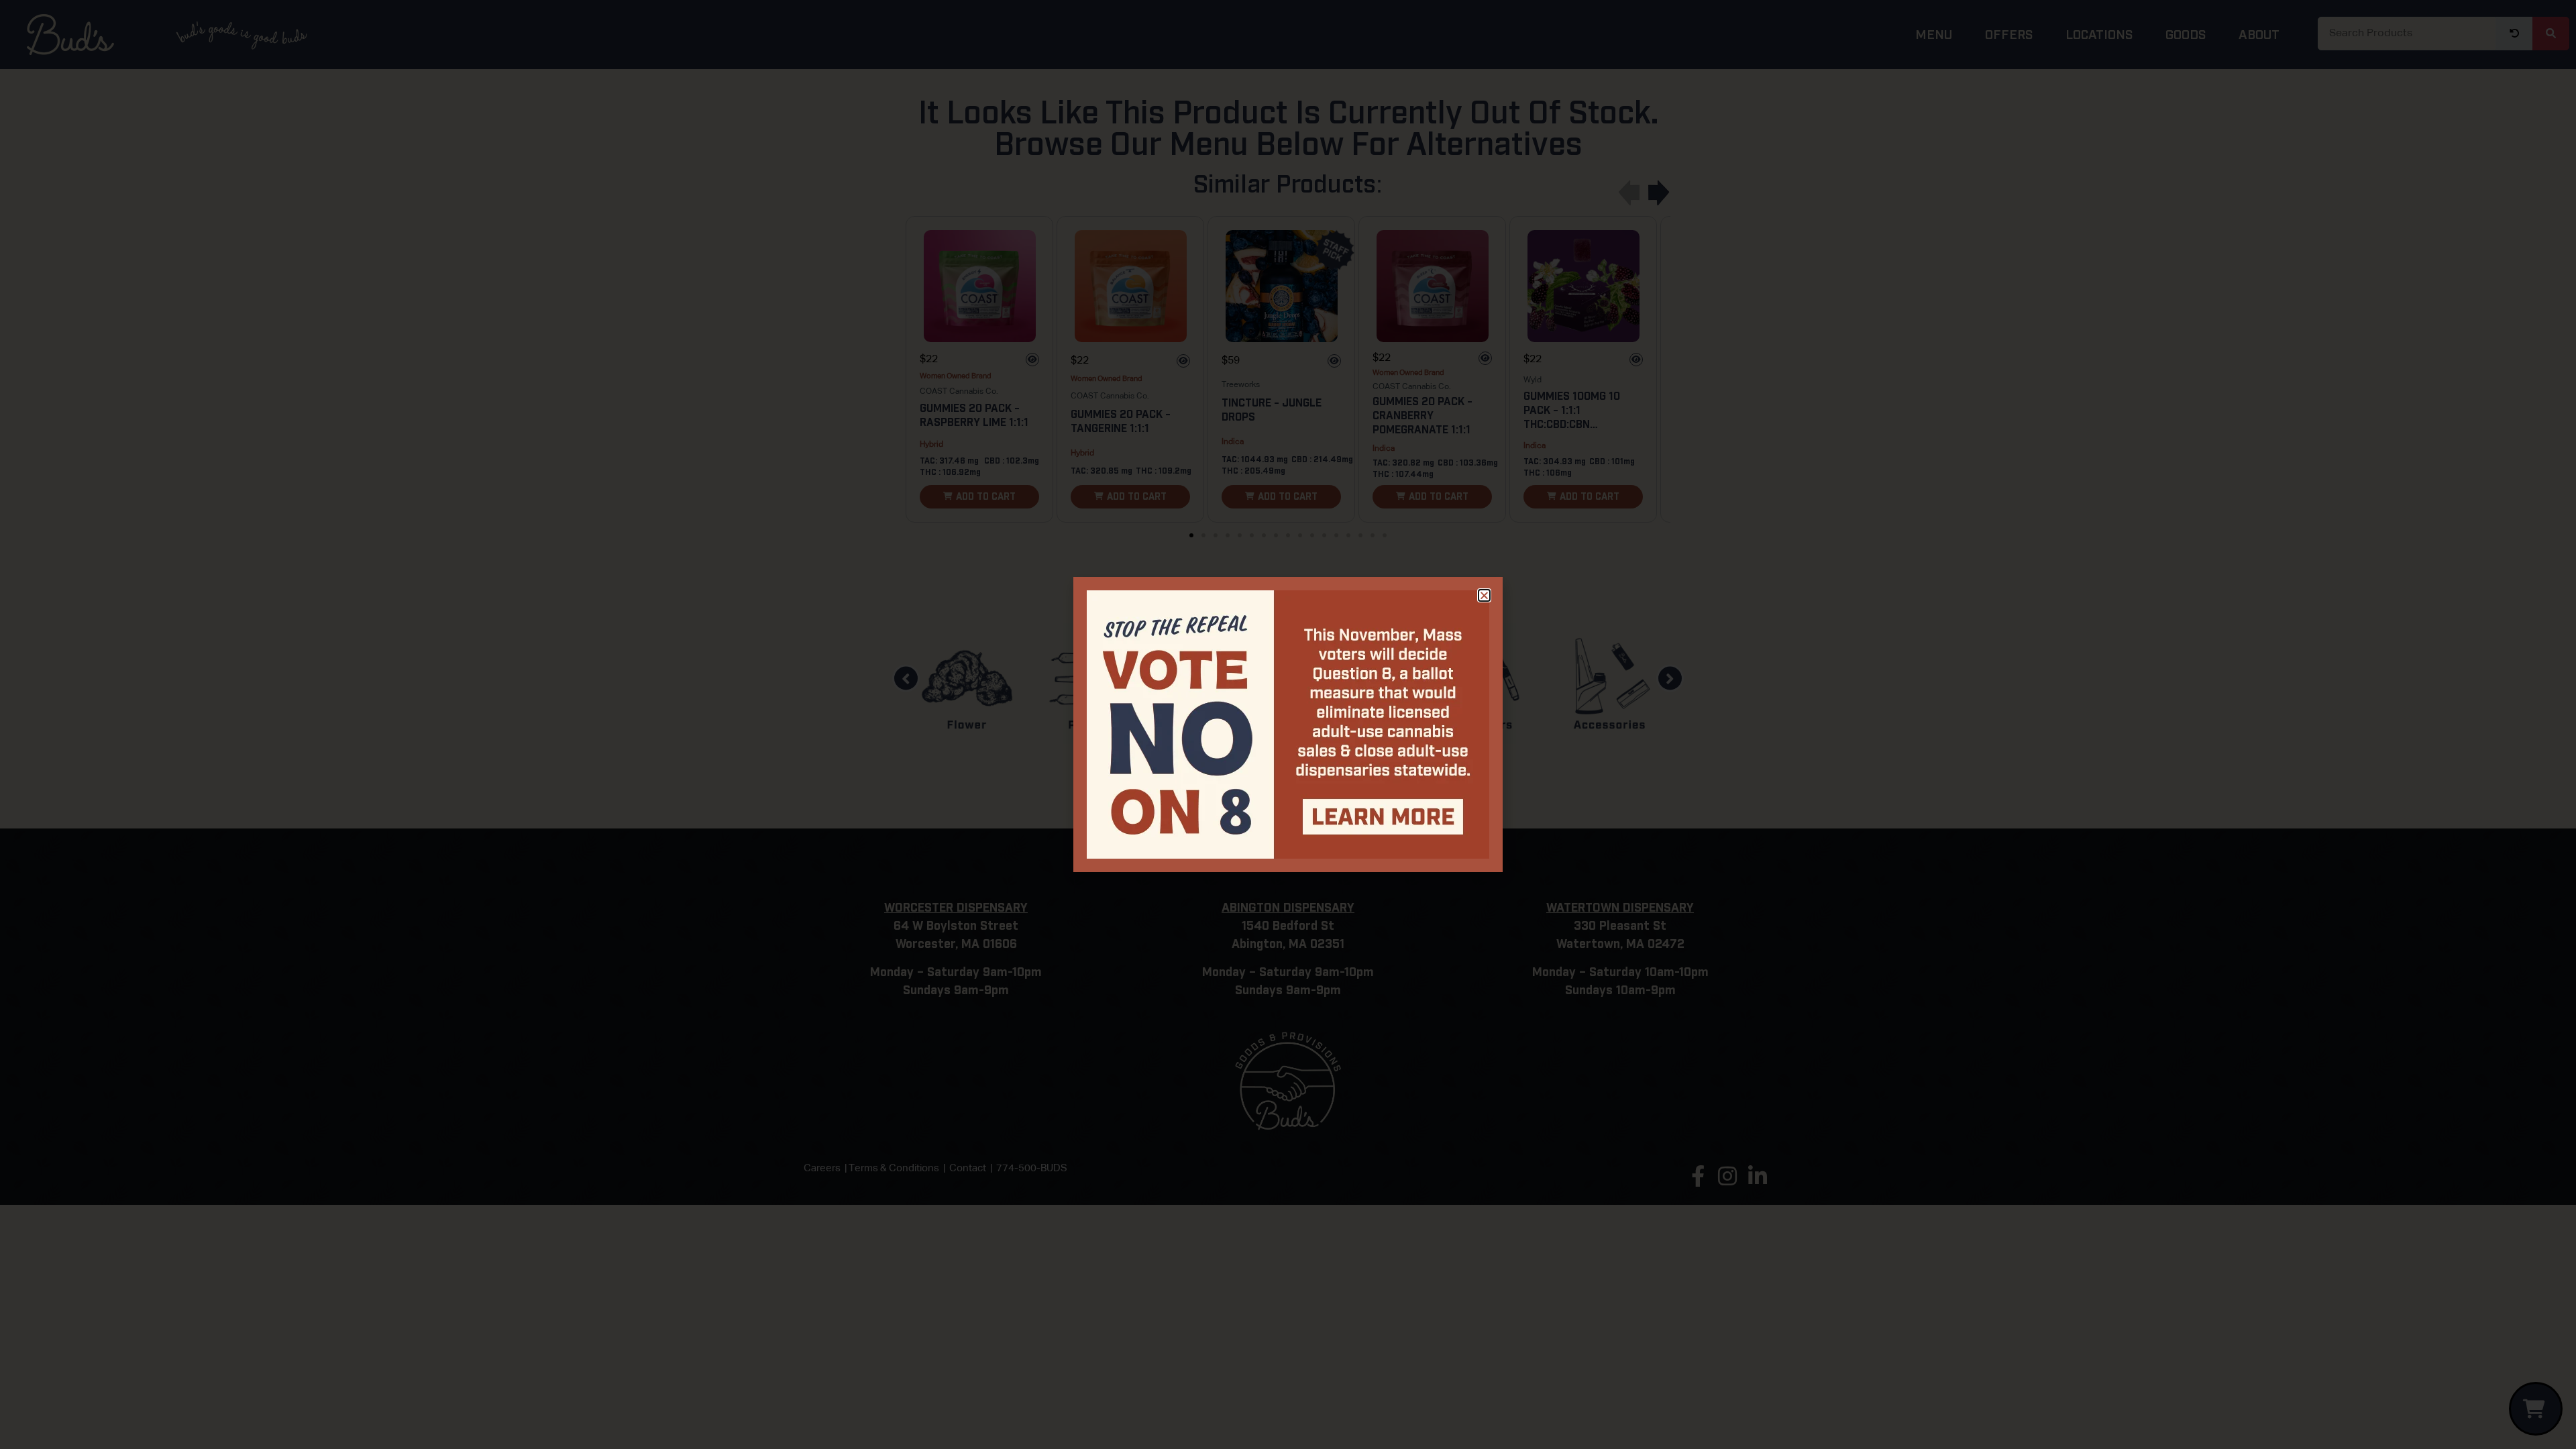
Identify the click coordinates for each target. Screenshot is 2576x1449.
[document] (1288, 724)
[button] (1484, 595)
